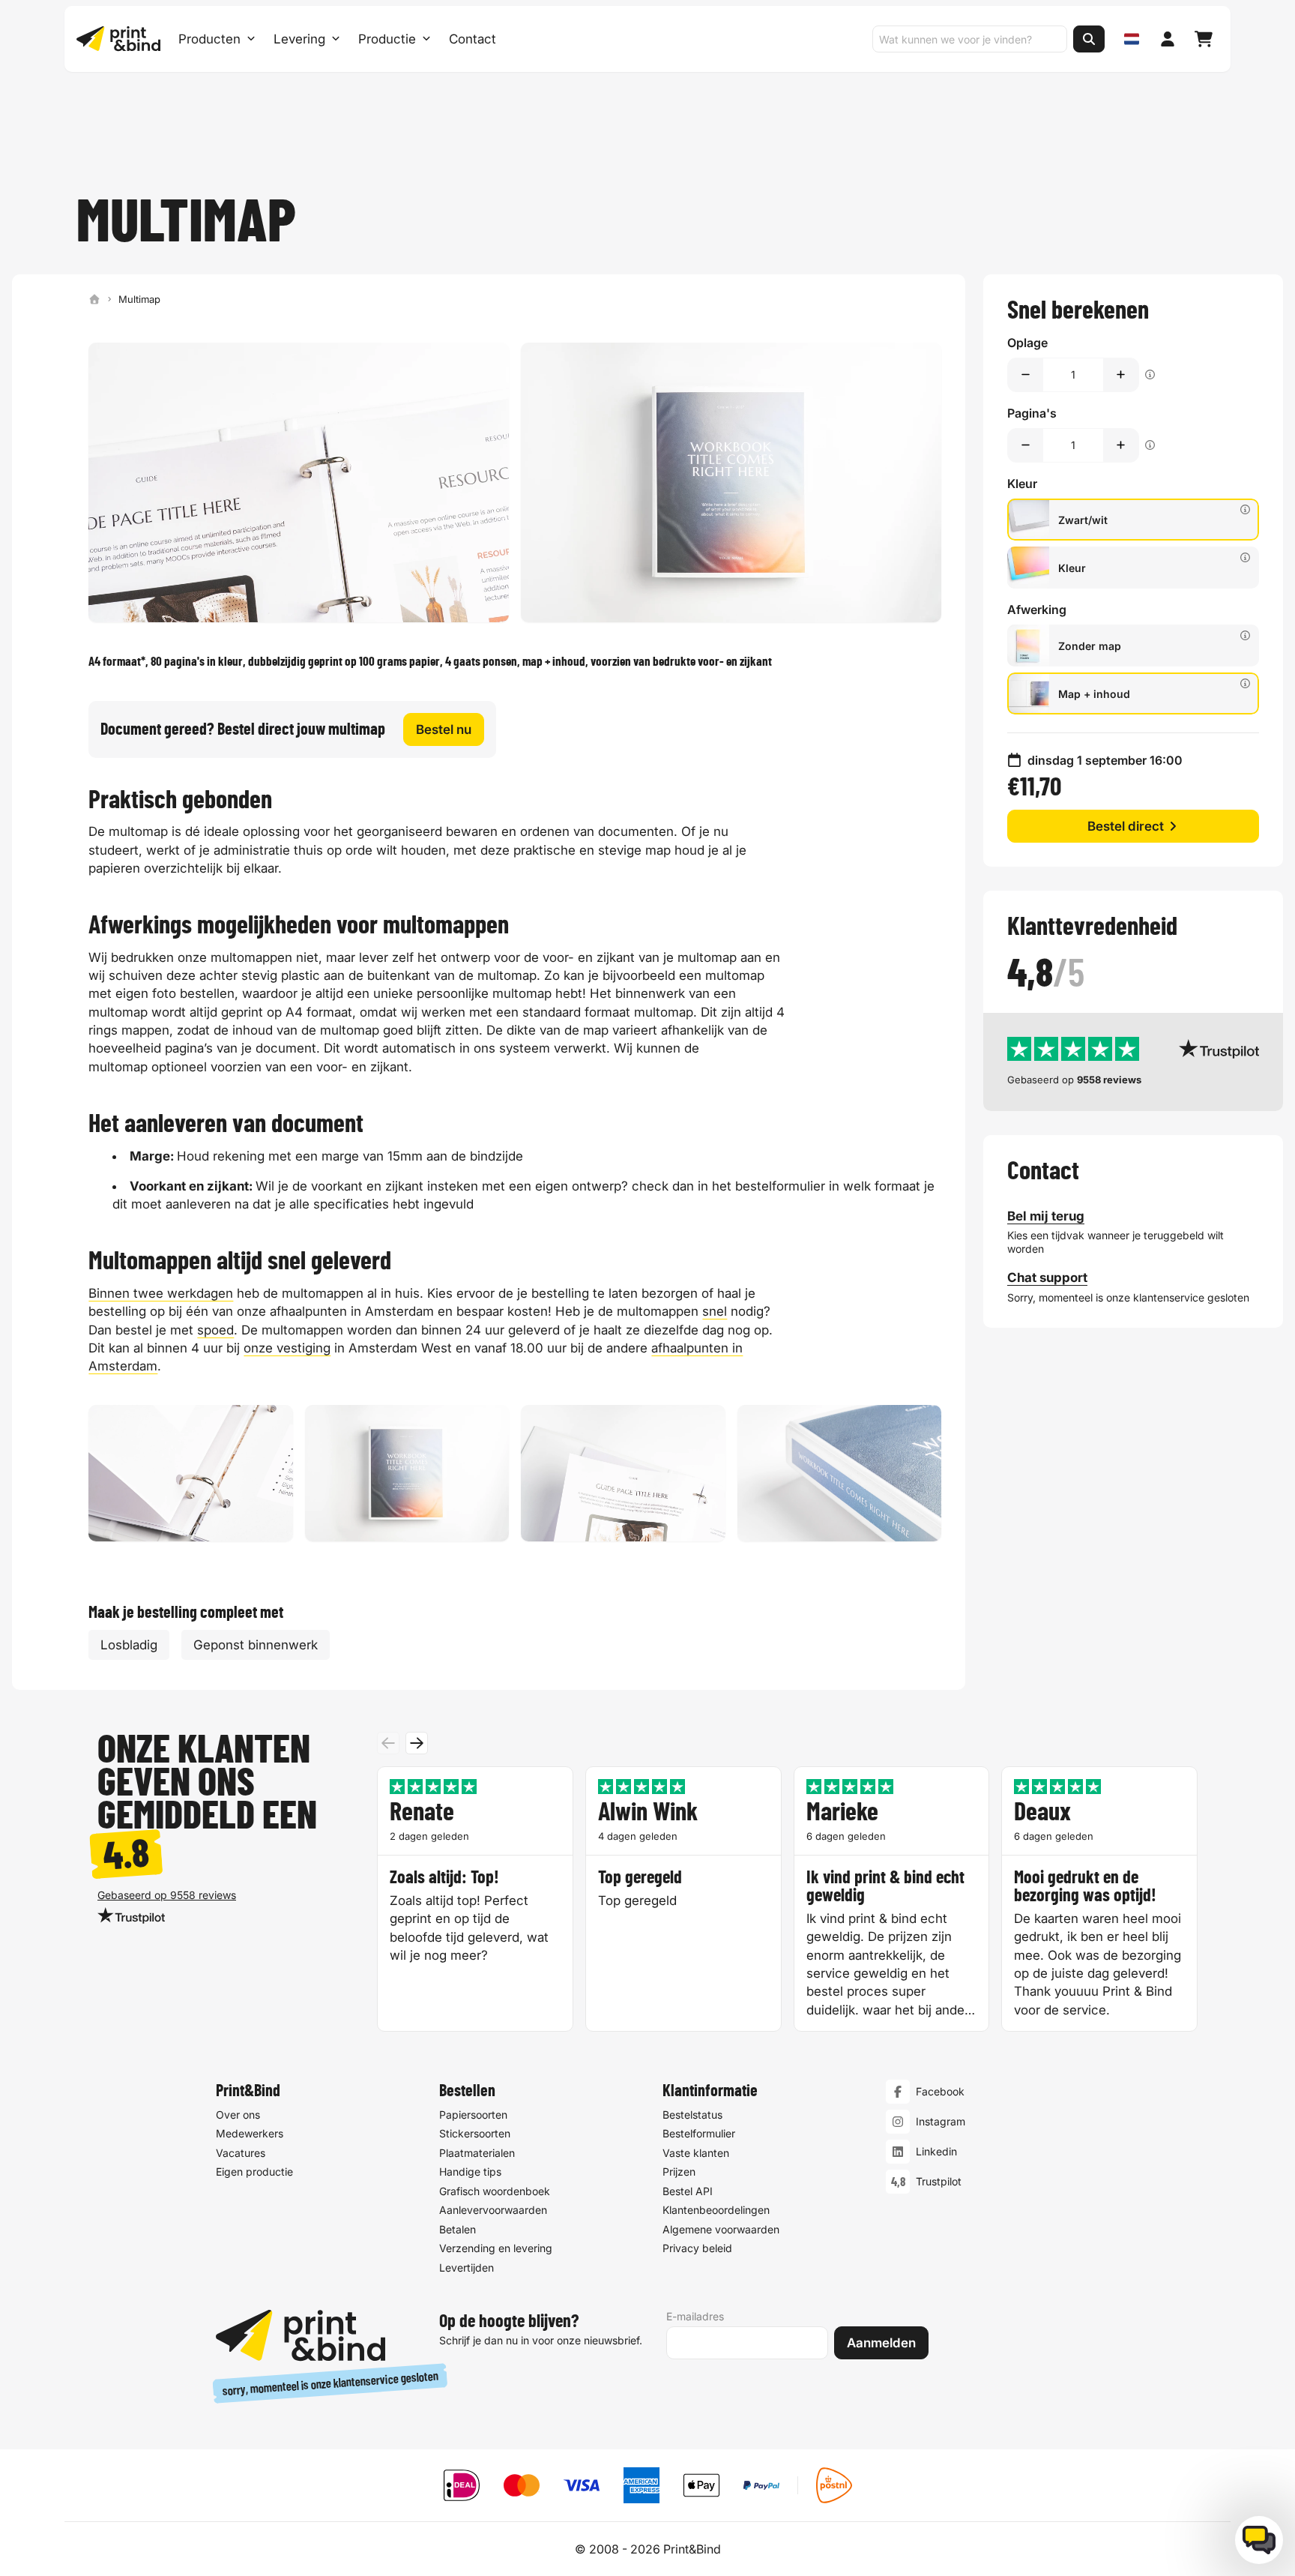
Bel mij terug (1046, 1216)
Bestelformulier (699, 2133)
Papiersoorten (473, 2115)
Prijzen (679, 2172)
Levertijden (467, 2267)
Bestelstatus (692, 2115)
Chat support (1047, 1278)
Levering (299, 39)
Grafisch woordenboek (495, 2191)
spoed (215, 1330)
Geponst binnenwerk (256, 1645)
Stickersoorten (475, 2133)
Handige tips (470, 2172)
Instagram (941, 2121)
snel (715, 1311)
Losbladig (129, 1645)
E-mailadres (695, 2316)
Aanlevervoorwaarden (493, 2210)
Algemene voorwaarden (721, 2229)
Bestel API (688, 2191)
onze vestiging (287, 1348)
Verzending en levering (496, 2248)
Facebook (940, 2091)
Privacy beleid (697, 2248)
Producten (209, 39)
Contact (473, 39)
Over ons (238, 2115)
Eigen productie (254, 2172)
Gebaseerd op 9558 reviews (167, 1895)
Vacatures (241, 2153)
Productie (387, 39)
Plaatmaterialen (477, 2153)
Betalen (458, 2229)
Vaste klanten (696, 2153)
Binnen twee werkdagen (161, 1293)
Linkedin (936, 2151)
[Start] (94, 299)
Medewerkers (250, 2133)
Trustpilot (939, 2181)
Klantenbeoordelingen (716, 2210)
